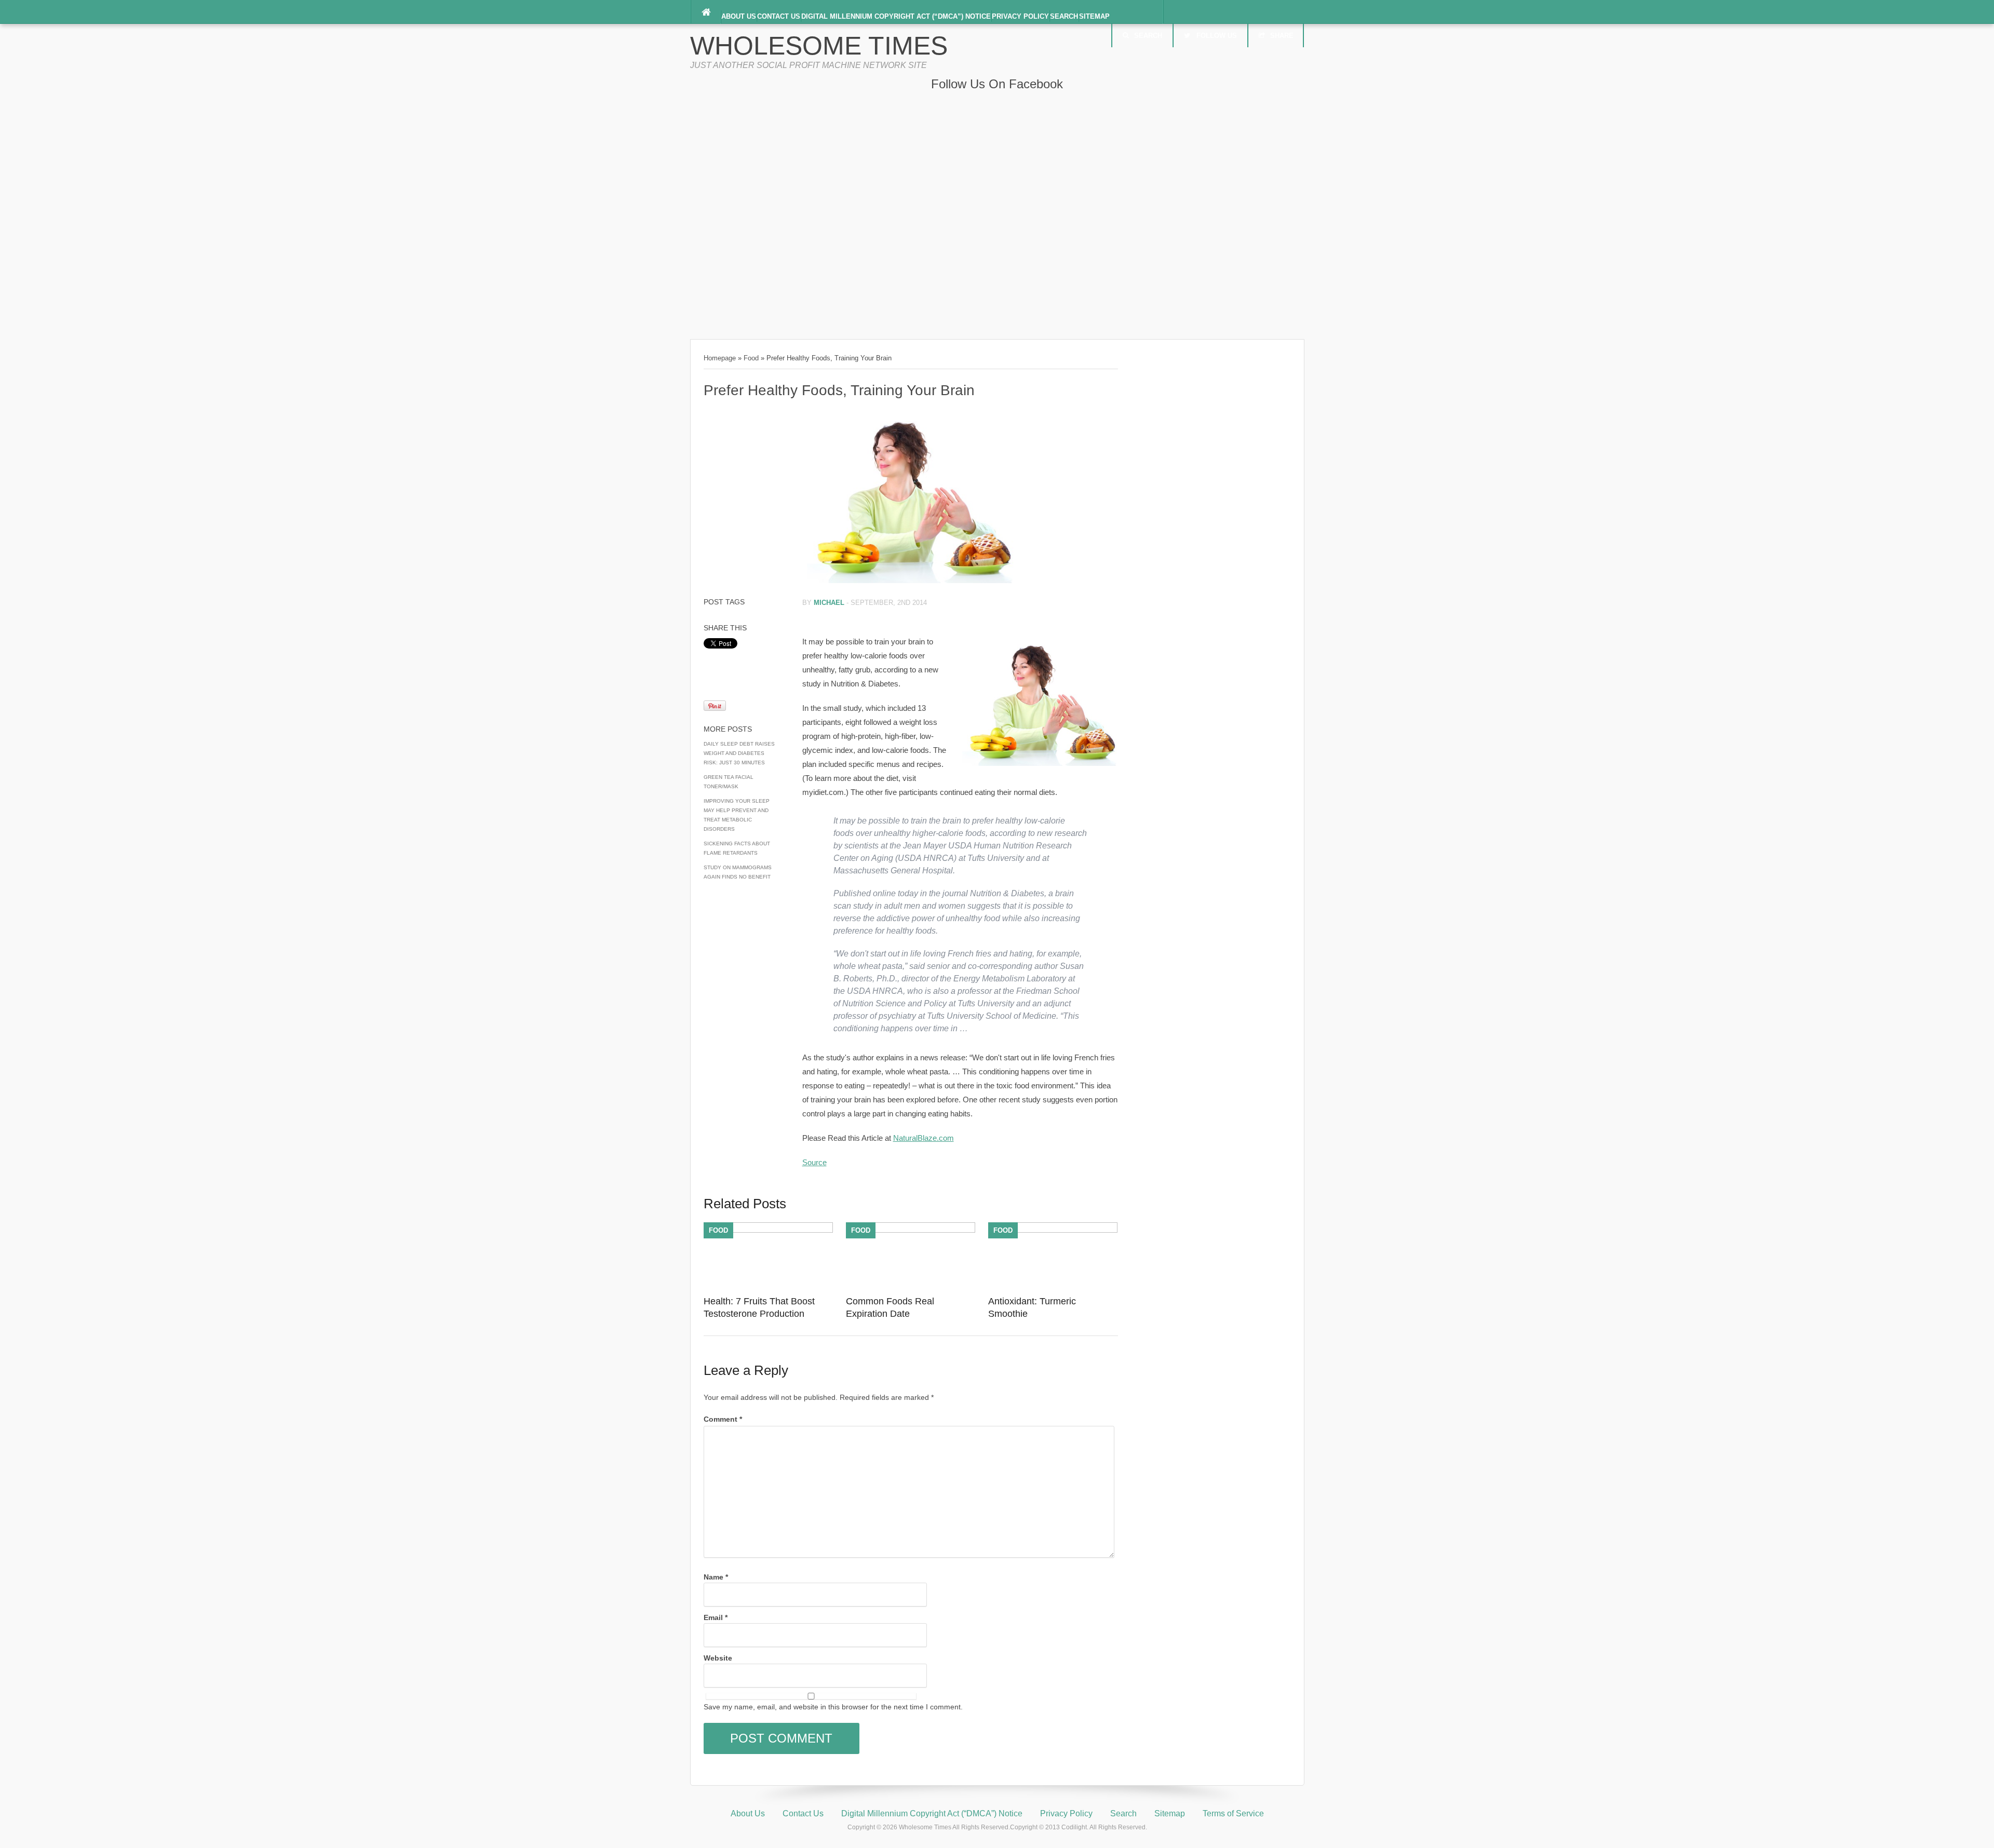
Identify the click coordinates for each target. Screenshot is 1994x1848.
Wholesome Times (819, 46)
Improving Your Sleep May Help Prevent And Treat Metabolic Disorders (737, 815)
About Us (739, 16)
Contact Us (779, 16)
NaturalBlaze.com (924, 1138)
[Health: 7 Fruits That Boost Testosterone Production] (768, 1230)
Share (1282, 36)
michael (829, 603)
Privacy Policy (1020, 16)
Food (751, 358)
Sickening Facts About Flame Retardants (737, 848)
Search (1064, 16)
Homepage (720, 358)
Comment (723, 1419)
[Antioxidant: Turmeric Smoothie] (1053, 1230)
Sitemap (1094, 16)
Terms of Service (1233, 1813)
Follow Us (1217, 36)
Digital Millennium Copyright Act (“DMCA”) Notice (896, 16)
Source (814, 1162)
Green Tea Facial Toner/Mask (729, 782)
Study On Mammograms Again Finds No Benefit (738, 872)
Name (716, 1577)
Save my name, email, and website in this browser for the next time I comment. (833, 1707)
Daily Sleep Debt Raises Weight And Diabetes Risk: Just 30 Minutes (739, 753)
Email (716, 1617)
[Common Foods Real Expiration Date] (911, 1230)
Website (718, 1658)
